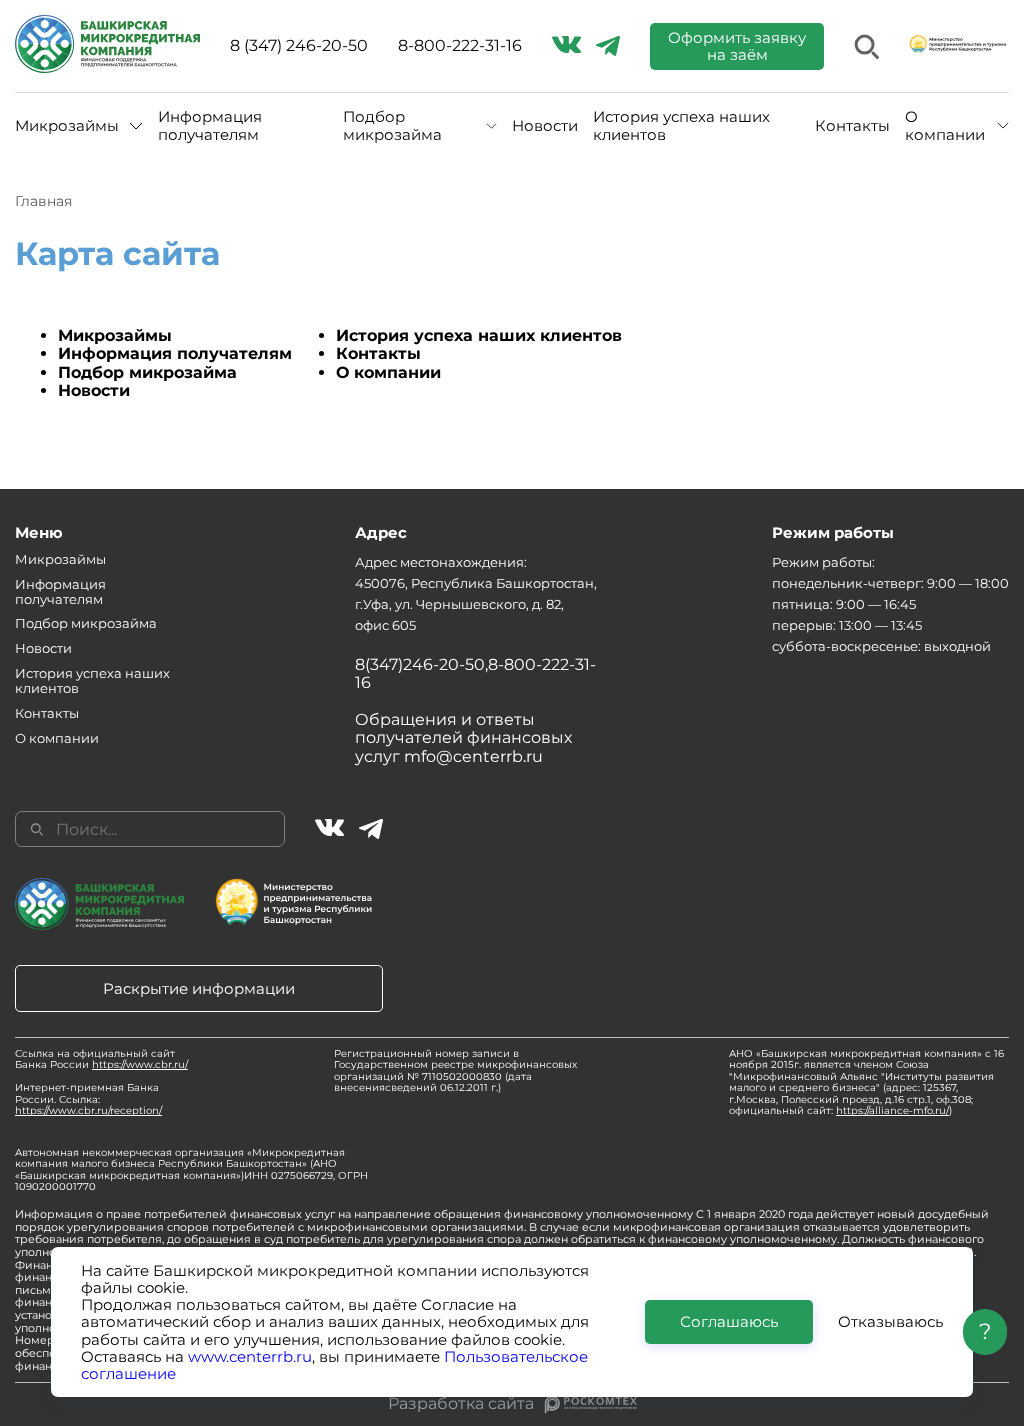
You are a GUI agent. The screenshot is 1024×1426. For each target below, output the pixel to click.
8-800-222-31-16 (460, 46)
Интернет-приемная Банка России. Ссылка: (88, 1099)
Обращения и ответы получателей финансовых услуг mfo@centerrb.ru (463, 738)
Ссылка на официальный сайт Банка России (101, 1059)
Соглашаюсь (729, 1321)
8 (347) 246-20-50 (299, 46)
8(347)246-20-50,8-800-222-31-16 (475, 673)
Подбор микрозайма (147, 372)
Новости (545, 125)
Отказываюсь (890, 1321)
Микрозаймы (115, 335)
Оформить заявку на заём (737, 46)
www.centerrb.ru (250, 1356)
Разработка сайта (461, 1404)
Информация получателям (210, 125)
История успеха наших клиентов (681, 125)
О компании (388, 372)
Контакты (852, 125)
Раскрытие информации (199, 988)
